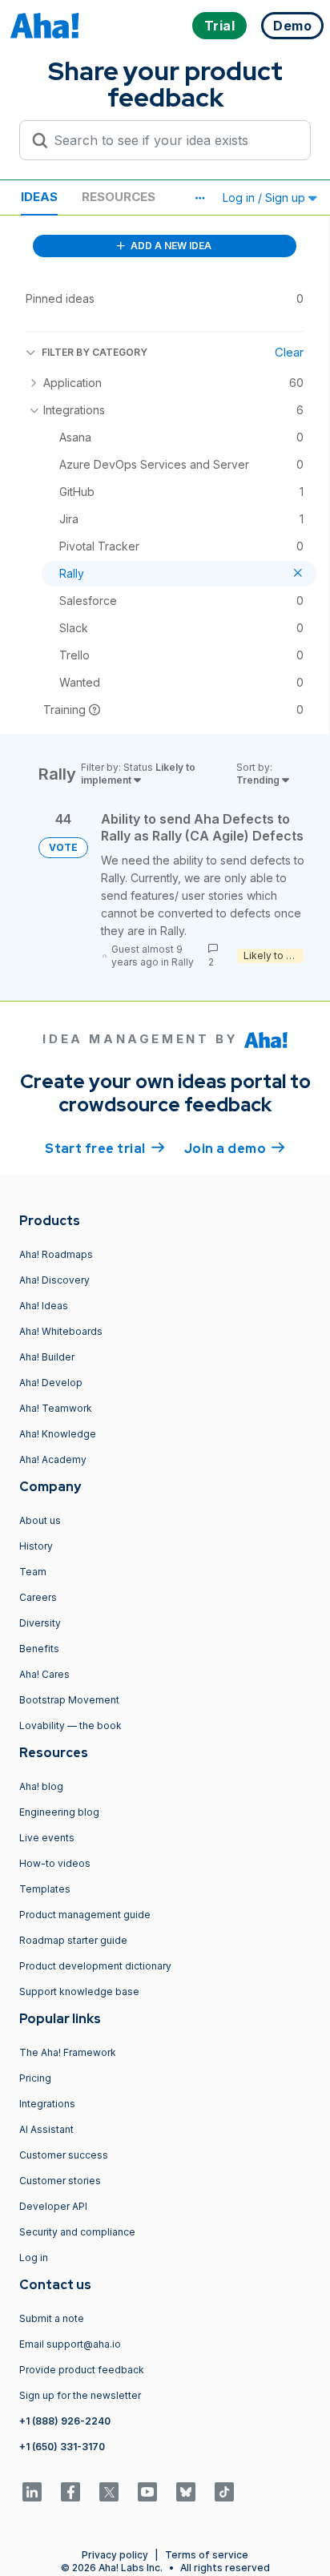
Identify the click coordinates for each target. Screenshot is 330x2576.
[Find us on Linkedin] (32, 2492)
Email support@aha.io (70, 2344)
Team (33, 1572)
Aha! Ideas (44, 1306)
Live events (47, 1838)
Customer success (64, 2155)
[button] (199, 198)
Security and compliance (77, 2232)
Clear (289, 352)
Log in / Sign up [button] (266, 198)
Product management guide (85, 1915)
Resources (119, 197)
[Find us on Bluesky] (186, 2492)
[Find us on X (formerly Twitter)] (109, 2492)
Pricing (35, 2078)
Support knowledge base (79, 1991)
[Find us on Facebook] (70, 2492)
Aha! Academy (53, 1459)
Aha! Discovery (54, 1280)
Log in (34, 2258)
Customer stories (60, 2181)
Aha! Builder (47, 1357)
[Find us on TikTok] (224, 2492)
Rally (183, 962)
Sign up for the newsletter (80, 2395)
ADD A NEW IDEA (170, 246)
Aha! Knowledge (58, 1434)
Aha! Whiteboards (61, 1331)
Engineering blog (59, 1812)
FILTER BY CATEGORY (95, 352)
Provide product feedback (82, 2370)
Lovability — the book (70, 1725)
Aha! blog (41, 1786)
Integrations (47, 2104)
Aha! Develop (51, 1383)
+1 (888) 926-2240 (65, 2421)
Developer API (53, 2206)
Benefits (39, 1649)
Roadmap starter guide (73, 1940)
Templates (45, 1889)
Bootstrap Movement (69, 1700)
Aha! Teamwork (56, 1408)
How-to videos (55, 1863)
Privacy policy (115, 2555)
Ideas (39, 197)
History (36, 1546)
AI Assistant (46, 2129)
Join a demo (235, 1149)
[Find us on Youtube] (147, 2492)
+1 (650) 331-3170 (62, 2447)
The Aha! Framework (68, 2052)
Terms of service (207, 2555)
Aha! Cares (44, 1674)
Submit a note (52, 2318)
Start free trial (105, 1149)
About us (40, 1520)
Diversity (40, 1623)
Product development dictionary (95, 1966)
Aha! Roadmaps (56, 1254)
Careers (38, 1597)
